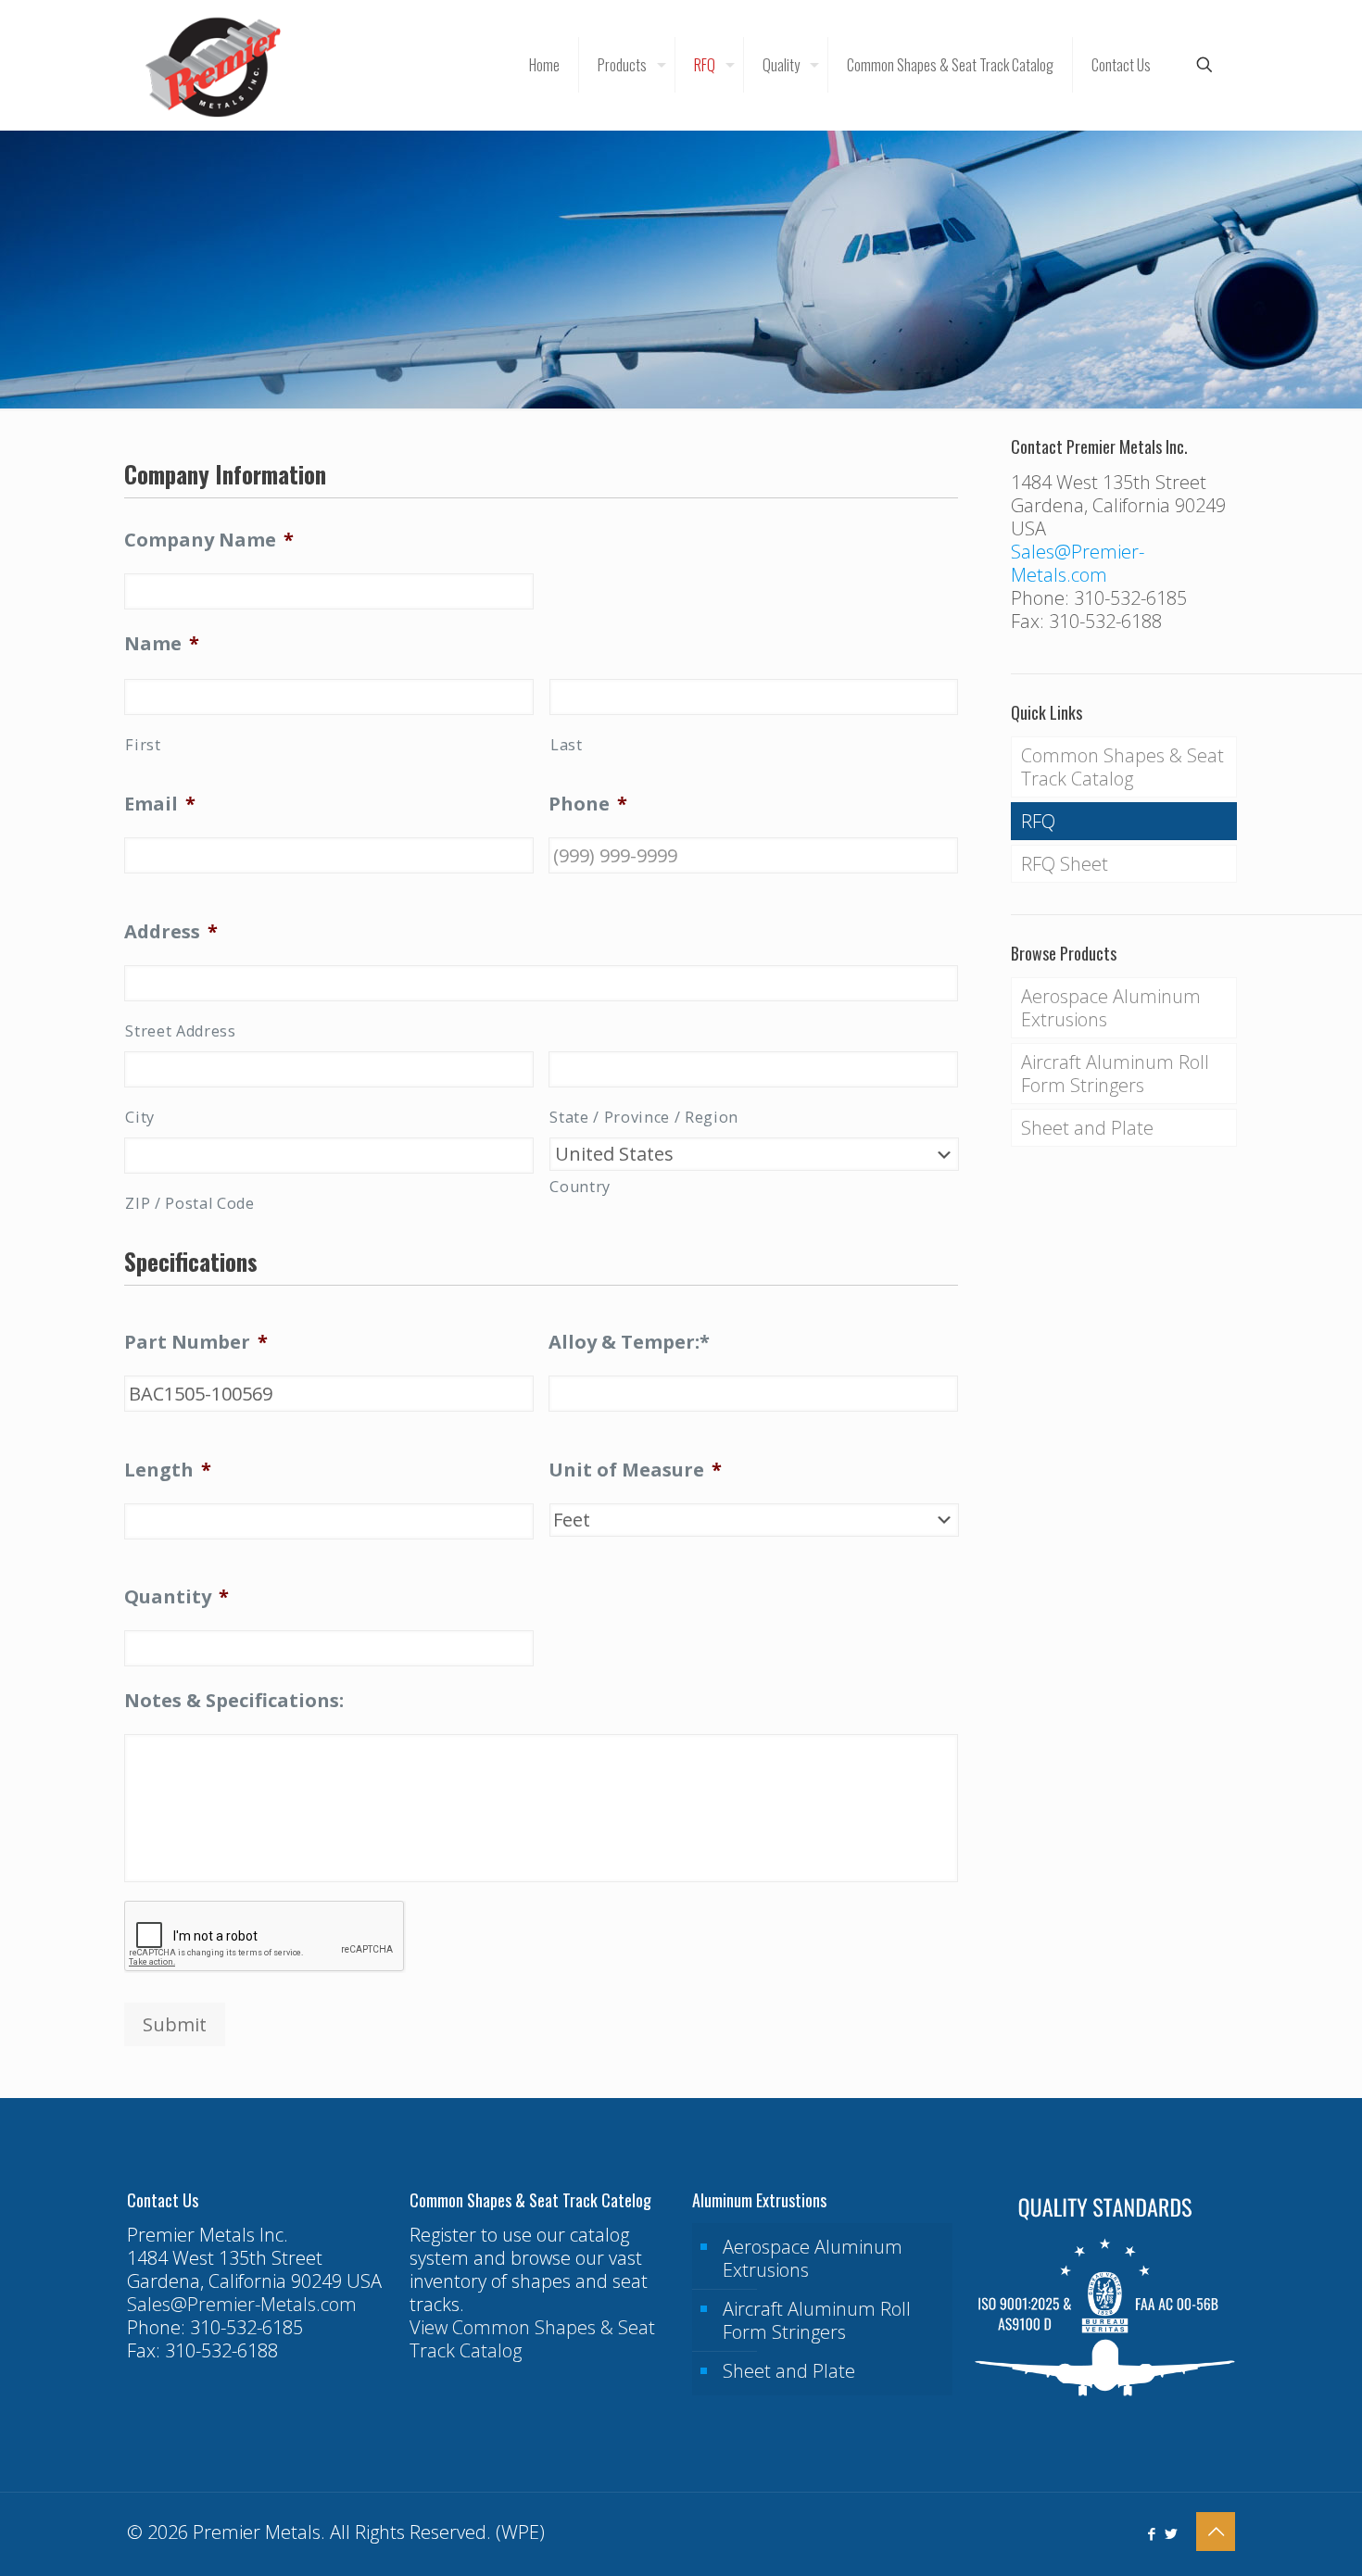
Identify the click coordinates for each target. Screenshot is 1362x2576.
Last (567, 745)
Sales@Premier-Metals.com (1078, 563)
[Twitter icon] (1171, 2533)
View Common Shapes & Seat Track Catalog (532, 2339)
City (140, 1117)
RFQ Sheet (1065, 864)
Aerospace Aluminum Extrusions (1111, 1008)
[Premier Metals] (213, 65)
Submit (175, 2024)
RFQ (1038, 821)
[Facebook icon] (1151, 2533)
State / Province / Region (644, 1117)
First (143, 745)
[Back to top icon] (1216, 2532)
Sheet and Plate (1087, 1128)
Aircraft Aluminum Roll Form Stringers (1115, 1074)
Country (580, 1187)
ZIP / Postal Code (189, 1203)
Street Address (180, 1031)
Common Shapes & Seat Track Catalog (1122, 767)
